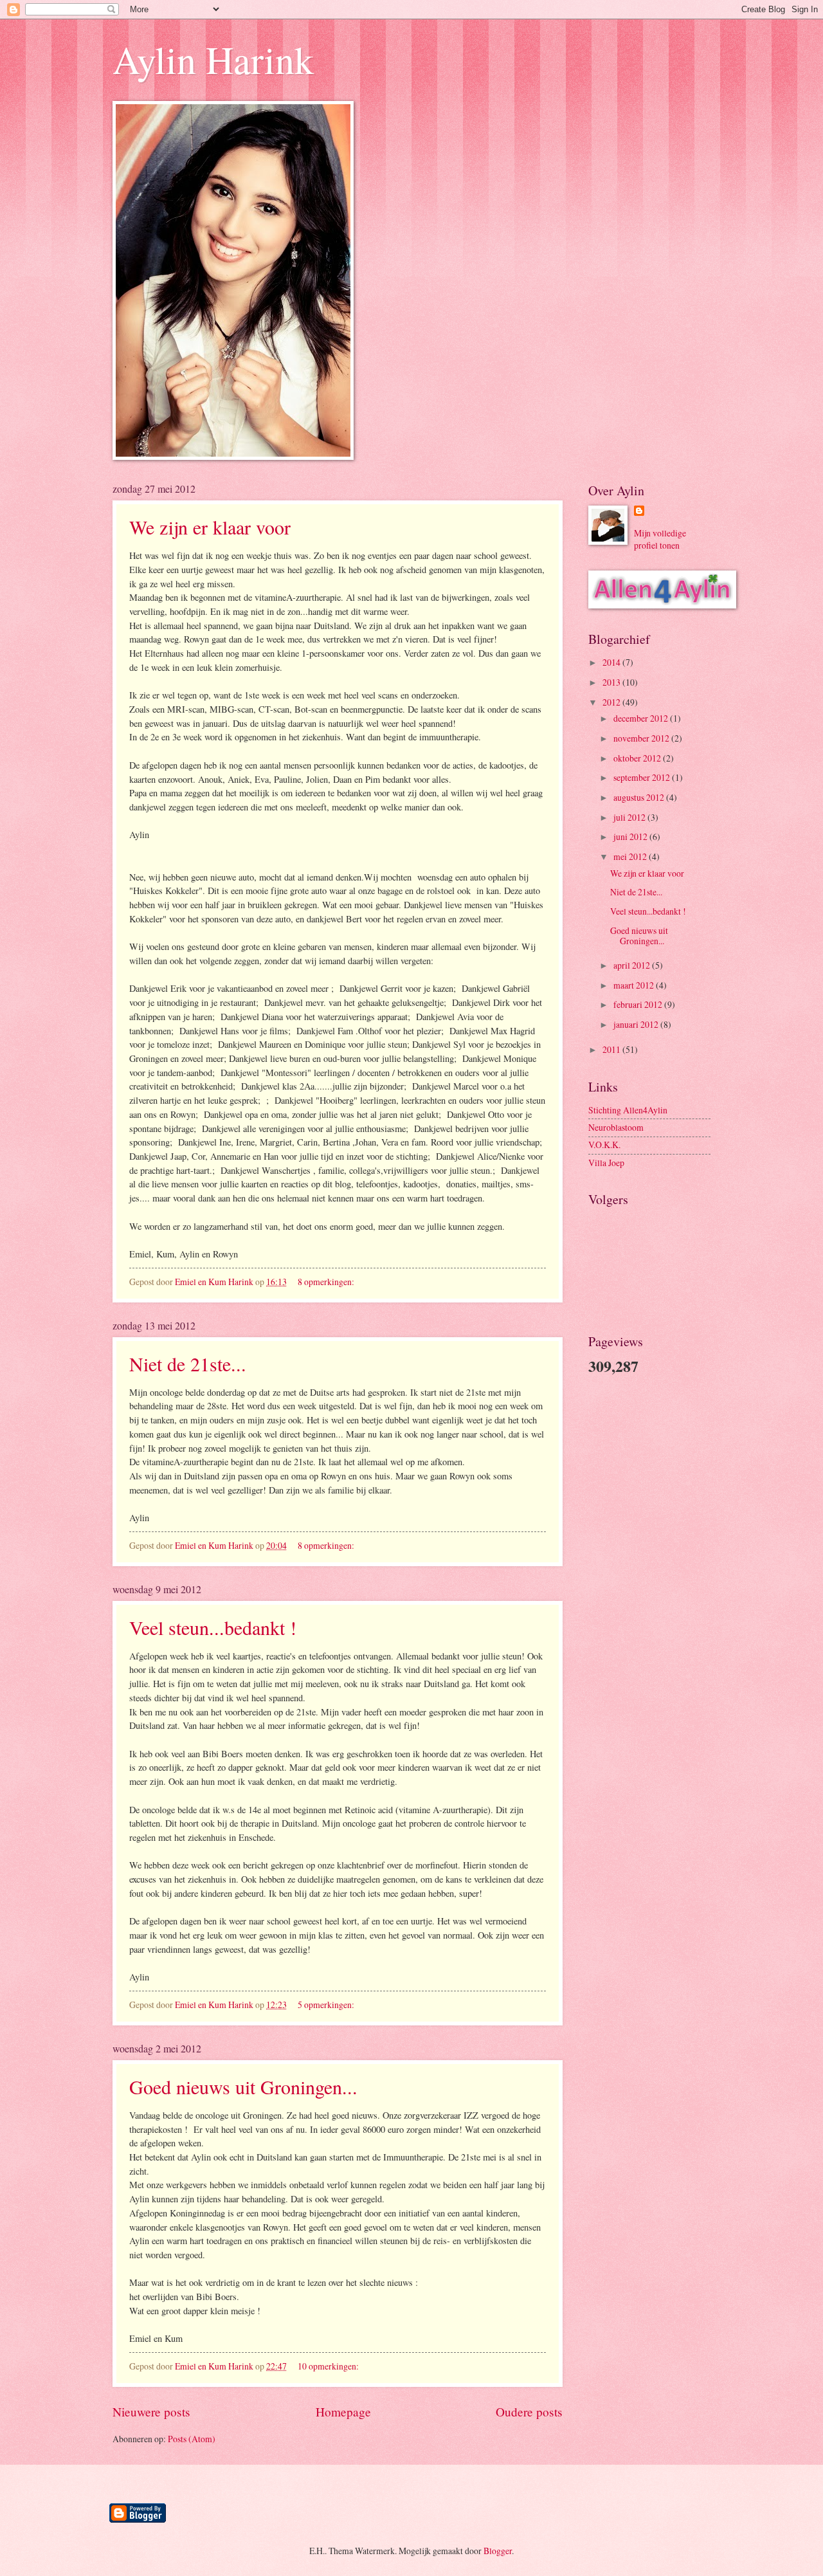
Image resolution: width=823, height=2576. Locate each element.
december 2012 (642, 718)
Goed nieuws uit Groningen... (243, 2087)
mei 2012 (631, 856)
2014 (612, 662)
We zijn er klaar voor (210, 527)
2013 (612, 682)
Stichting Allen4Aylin (628, 1110)
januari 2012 (637, 1024)
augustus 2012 (640, 797)
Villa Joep (606, 1163)
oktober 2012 (638, 758)
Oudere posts (529, 2412)
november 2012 (642, 738)
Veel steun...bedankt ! (213, 1627)
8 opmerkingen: (327, 1282)
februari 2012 (639, 1004)
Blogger (498, 2551)
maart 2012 (635, 985)
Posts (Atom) (192, 2439)
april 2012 (633, 965)
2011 (612, 1049)
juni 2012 (631, 836)
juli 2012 (630, 817)
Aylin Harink (213, 59)
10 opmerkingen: (329, 2366)
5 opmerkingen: (327, 2005)
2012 (612, 702)
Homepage (343, 2412)
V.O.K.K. (604, 1145)
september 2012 (643, 777)
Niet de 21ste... (188, 1364)
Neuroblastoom (616, 1127)
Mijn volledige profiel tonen (660, 539)
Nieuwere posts (151, 2412)
